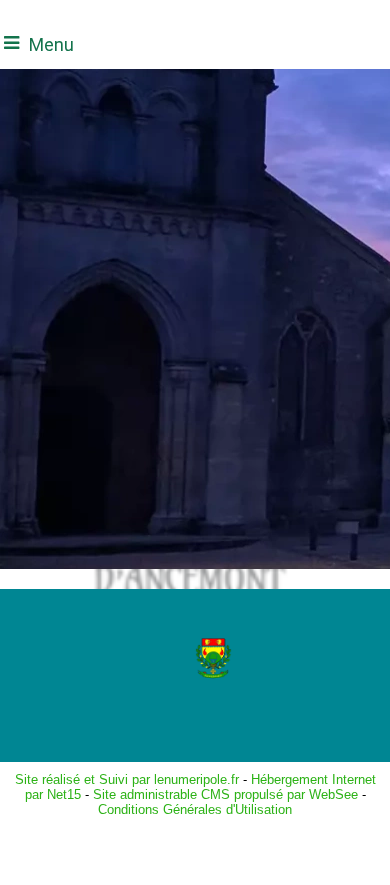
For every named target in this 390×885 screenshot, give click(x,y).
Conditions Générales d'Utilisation (195, 809)
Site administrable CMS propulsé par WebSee (225, 794)
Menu (51, 44)
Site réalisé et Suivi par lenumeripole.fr (127, 779)
